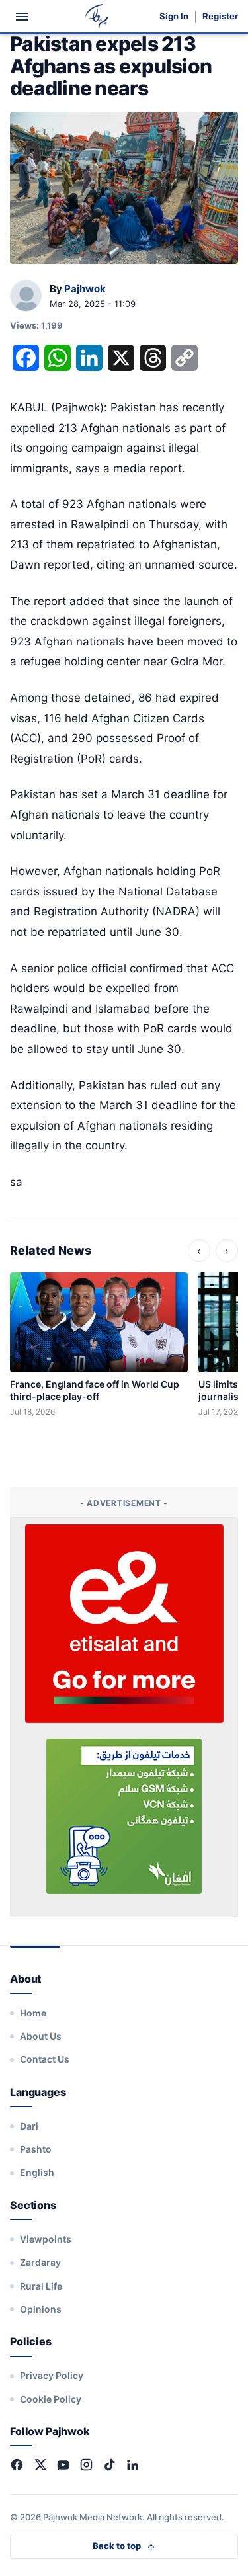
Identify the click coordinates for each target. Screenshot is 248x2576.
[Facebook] (17, 2465)
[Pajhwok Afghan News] (97, 16)
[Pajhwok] (26, 296)
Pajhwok (85, 289)
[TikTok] (109, 2465)
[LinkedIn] (133, 2465)
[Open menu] (22, 17)
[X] (40, 2465)
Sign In (174, 16)
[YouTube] (63, 2465)
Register (220, 16)
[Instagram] (86, 2465)
